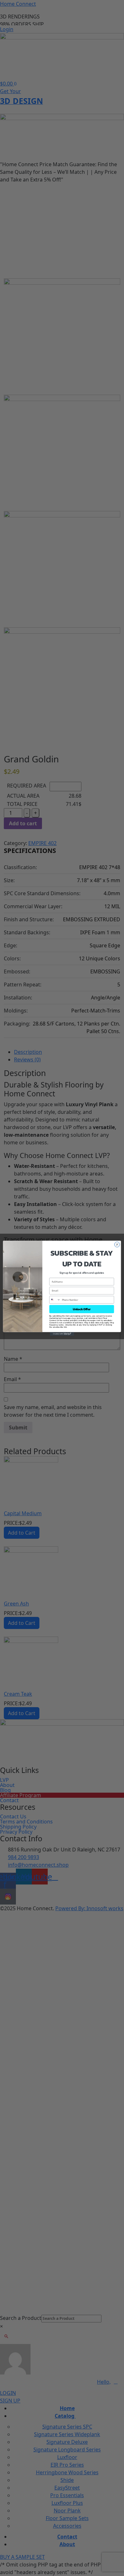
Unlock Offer (82, 1309)
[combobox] (55, 1300)
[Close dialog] (117, 1244)
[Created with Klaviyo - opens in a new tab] (62, 1334)
